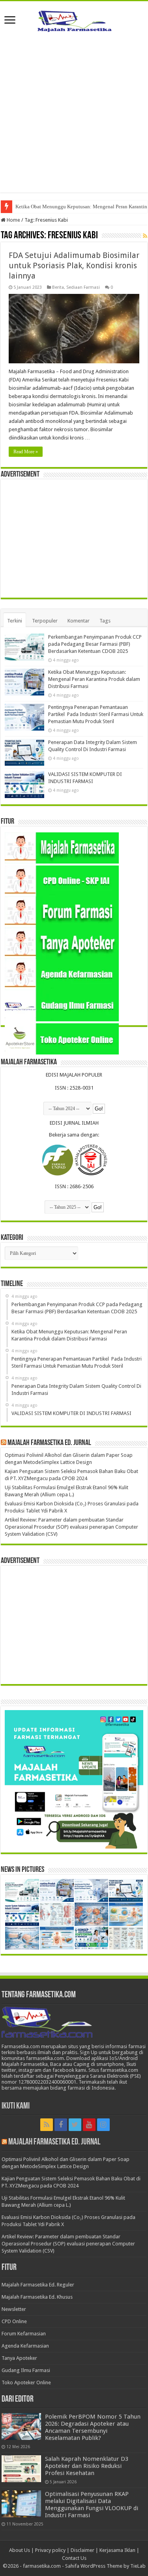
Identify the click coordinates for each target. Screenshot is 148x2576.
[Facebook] (61, 2125)
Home (13, 220)
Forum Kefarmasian (24, 2334)
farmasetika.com (42, 2566)
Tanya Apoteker (19, 2358)
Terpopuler (45, 621)
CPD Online (14, 2321)
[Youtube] (89, 2125)
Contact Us (74, 2558)
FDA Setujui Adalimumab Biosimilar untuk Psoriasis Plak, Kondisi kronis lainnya (74, 265)
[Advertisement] (74, 119)
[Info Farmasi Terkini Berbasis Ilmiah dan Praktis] (74, 19)
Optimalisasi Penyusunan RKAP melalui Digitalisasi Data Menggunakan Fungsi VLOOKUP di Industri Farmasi (92, 2505)
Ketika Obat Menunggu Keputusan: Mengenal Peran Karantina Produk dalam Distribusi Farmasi (94, 679)
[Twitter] (75, 2125)
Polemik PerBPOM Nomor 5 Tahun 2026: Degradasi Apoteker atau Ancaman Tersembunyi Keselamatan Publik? (93, 2427)
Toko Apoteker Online (26, 2383)
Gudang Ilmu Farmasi (26, 2370)
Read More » (26, 452)
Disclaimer (82, 2550)
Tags (105, 621)
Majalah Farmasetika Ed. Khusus (37, 2297)
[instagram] (103, 2125)
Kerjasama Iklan (117, 2550)
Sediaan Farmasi (83, 287)
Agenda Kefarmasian (25, 2346)
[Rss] (47, 2125)
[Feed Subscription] (145, 236)
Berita (58, 287)
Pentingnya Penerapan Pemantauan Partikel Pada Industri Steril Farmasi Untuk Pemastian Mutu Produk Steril (96, 714)
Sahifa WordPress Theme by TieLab (105, 2566)
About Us (20, 2550)
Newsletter (14, 2309)
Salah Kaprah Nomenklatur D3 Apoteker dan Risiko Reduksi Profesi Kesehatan (87, 2466)
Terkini (15, 621)
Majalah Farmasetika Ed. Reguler (38, 2285)
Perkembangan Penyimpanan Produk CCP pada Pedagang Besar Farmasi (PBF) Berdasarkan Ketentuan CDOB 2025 (95, 644)
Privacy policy (50, 2550)
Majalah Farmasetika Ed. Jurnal (49, 1443)
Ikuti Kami (16, 2106)
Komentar (79, 621)
